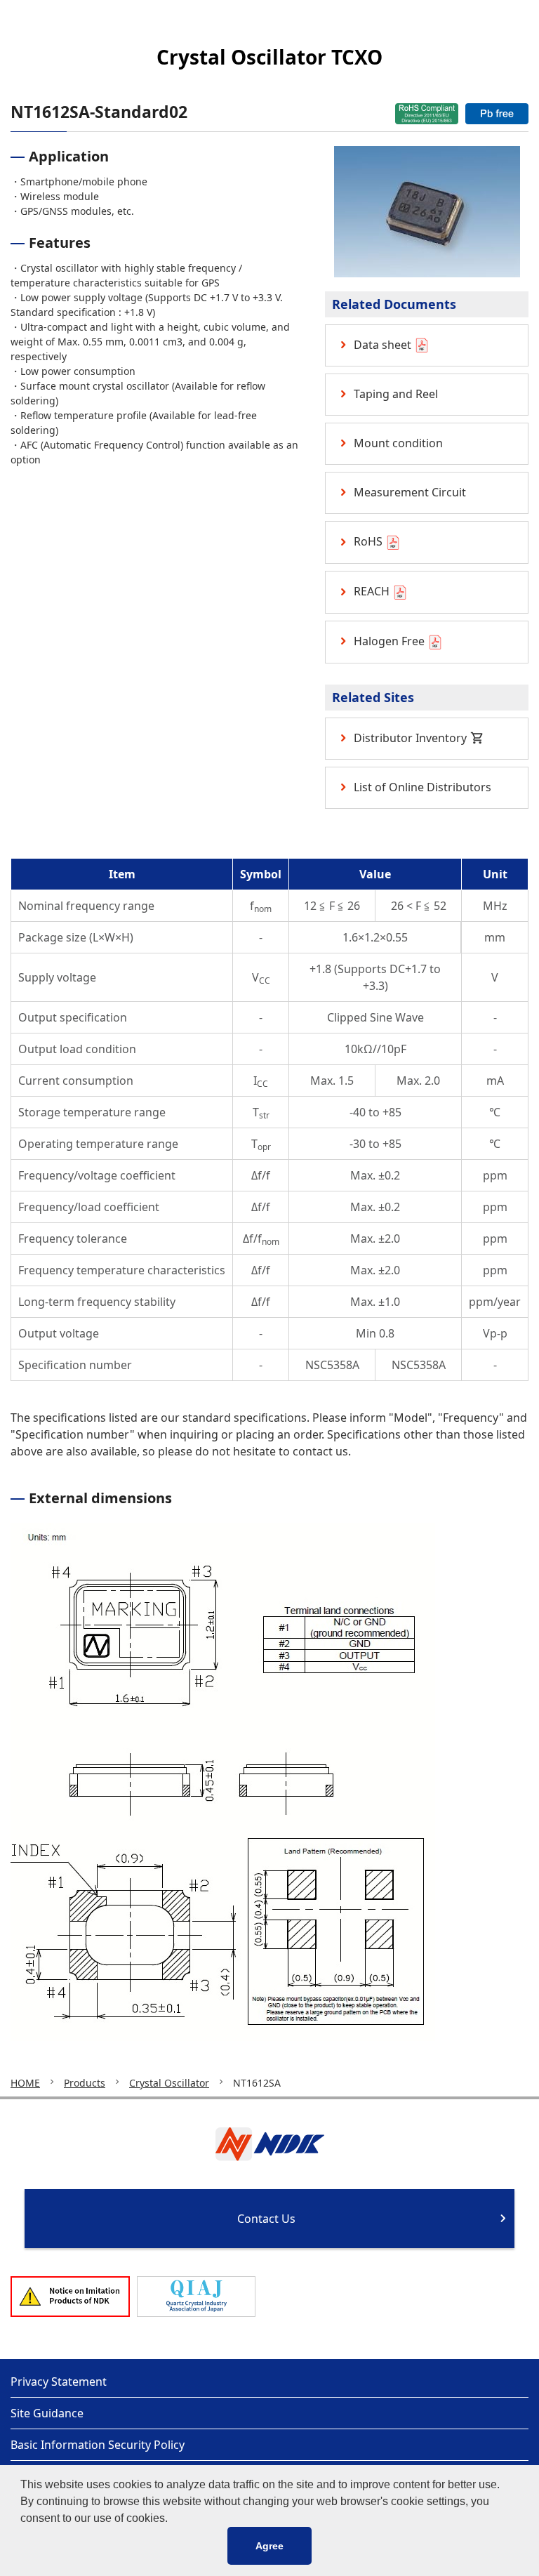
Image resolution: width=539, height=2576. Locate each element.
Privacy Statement (59, 2382)
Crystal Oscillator (169, 2083)
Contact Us (266, 2219)
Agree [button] (269, 2546)
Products (85, 2083)
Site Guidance (47, 2413)
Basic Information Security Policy (98, 2445)
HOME (25, 2083)
